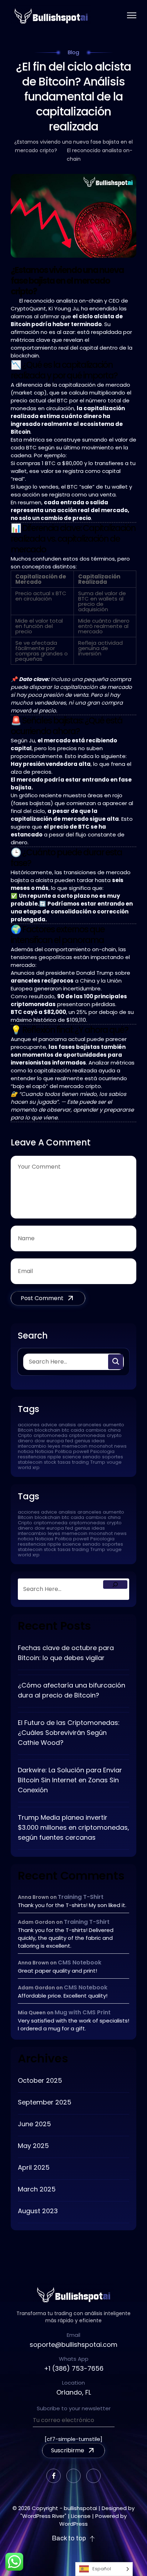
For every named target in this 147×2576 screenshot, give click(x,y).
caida (77, 1430)
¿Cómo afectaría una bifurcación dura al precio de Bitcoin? (72, 1690)
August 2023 (38, 2211)
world (24, 1467)
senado (92, 1457)
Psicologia (102, 1451)
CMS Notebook (80, 1962)
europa (55, 1441)
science (72, 1457)
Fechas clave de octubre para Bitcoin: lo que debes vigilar (66, 1653)
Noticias (44, 1451)
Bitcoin (26, 1430)
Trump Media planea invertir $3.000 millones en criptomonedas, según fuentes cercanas (73, 1827)
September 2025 (45, 2102)
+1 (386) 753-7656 (74, 2368)
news (120, 1446)
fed (69, 1441)
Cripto (25, 1435)
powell (81, 1451)
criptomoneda (50, 1435)
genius (82, 1441)
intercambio (32, 1446)
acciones (29, 1425)
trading (80, 1462)
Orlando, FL (74, 2392)
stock (50, 1462)
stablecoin (30, 1462)
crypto (114, 1435)
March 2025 (37, 2189)
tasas (64, 1462)
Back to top (69, 2538)
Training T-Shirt (81, 1897)
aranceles (89, 1425)
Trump (98, 1462)
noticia (26, 1451)
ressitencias (32, 1457)
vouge (114, 1462)
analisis (67, 1425)
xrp (36, 1467)
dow (40, 1441)
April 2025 (34, 2167)
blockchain (47, 1430)
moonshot (101, 1446)
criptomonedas (87, 1435)
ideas (98, 1441)
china (114, 1430)
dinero (26, 1441)
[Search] (115, 1585)
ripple (54, 1457)
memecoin (75, 1446)
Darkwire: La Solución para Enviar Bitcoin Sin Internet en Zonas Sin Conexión (70, 1780)
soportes (113, 1457)
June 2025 (34, 2124)
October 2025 (40, 2080)
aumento (113, 1425)
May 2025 (33, 2146)
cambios (96, 1430)
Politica (63, 1451)
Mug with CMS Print (83, 2012)
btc (65, 1430)
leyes (54, 1446)
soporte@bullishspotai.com (73, 2345)
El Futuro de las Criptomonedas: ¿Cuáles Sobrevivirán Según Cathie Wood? (69, 1733)
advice (49, 1425)
